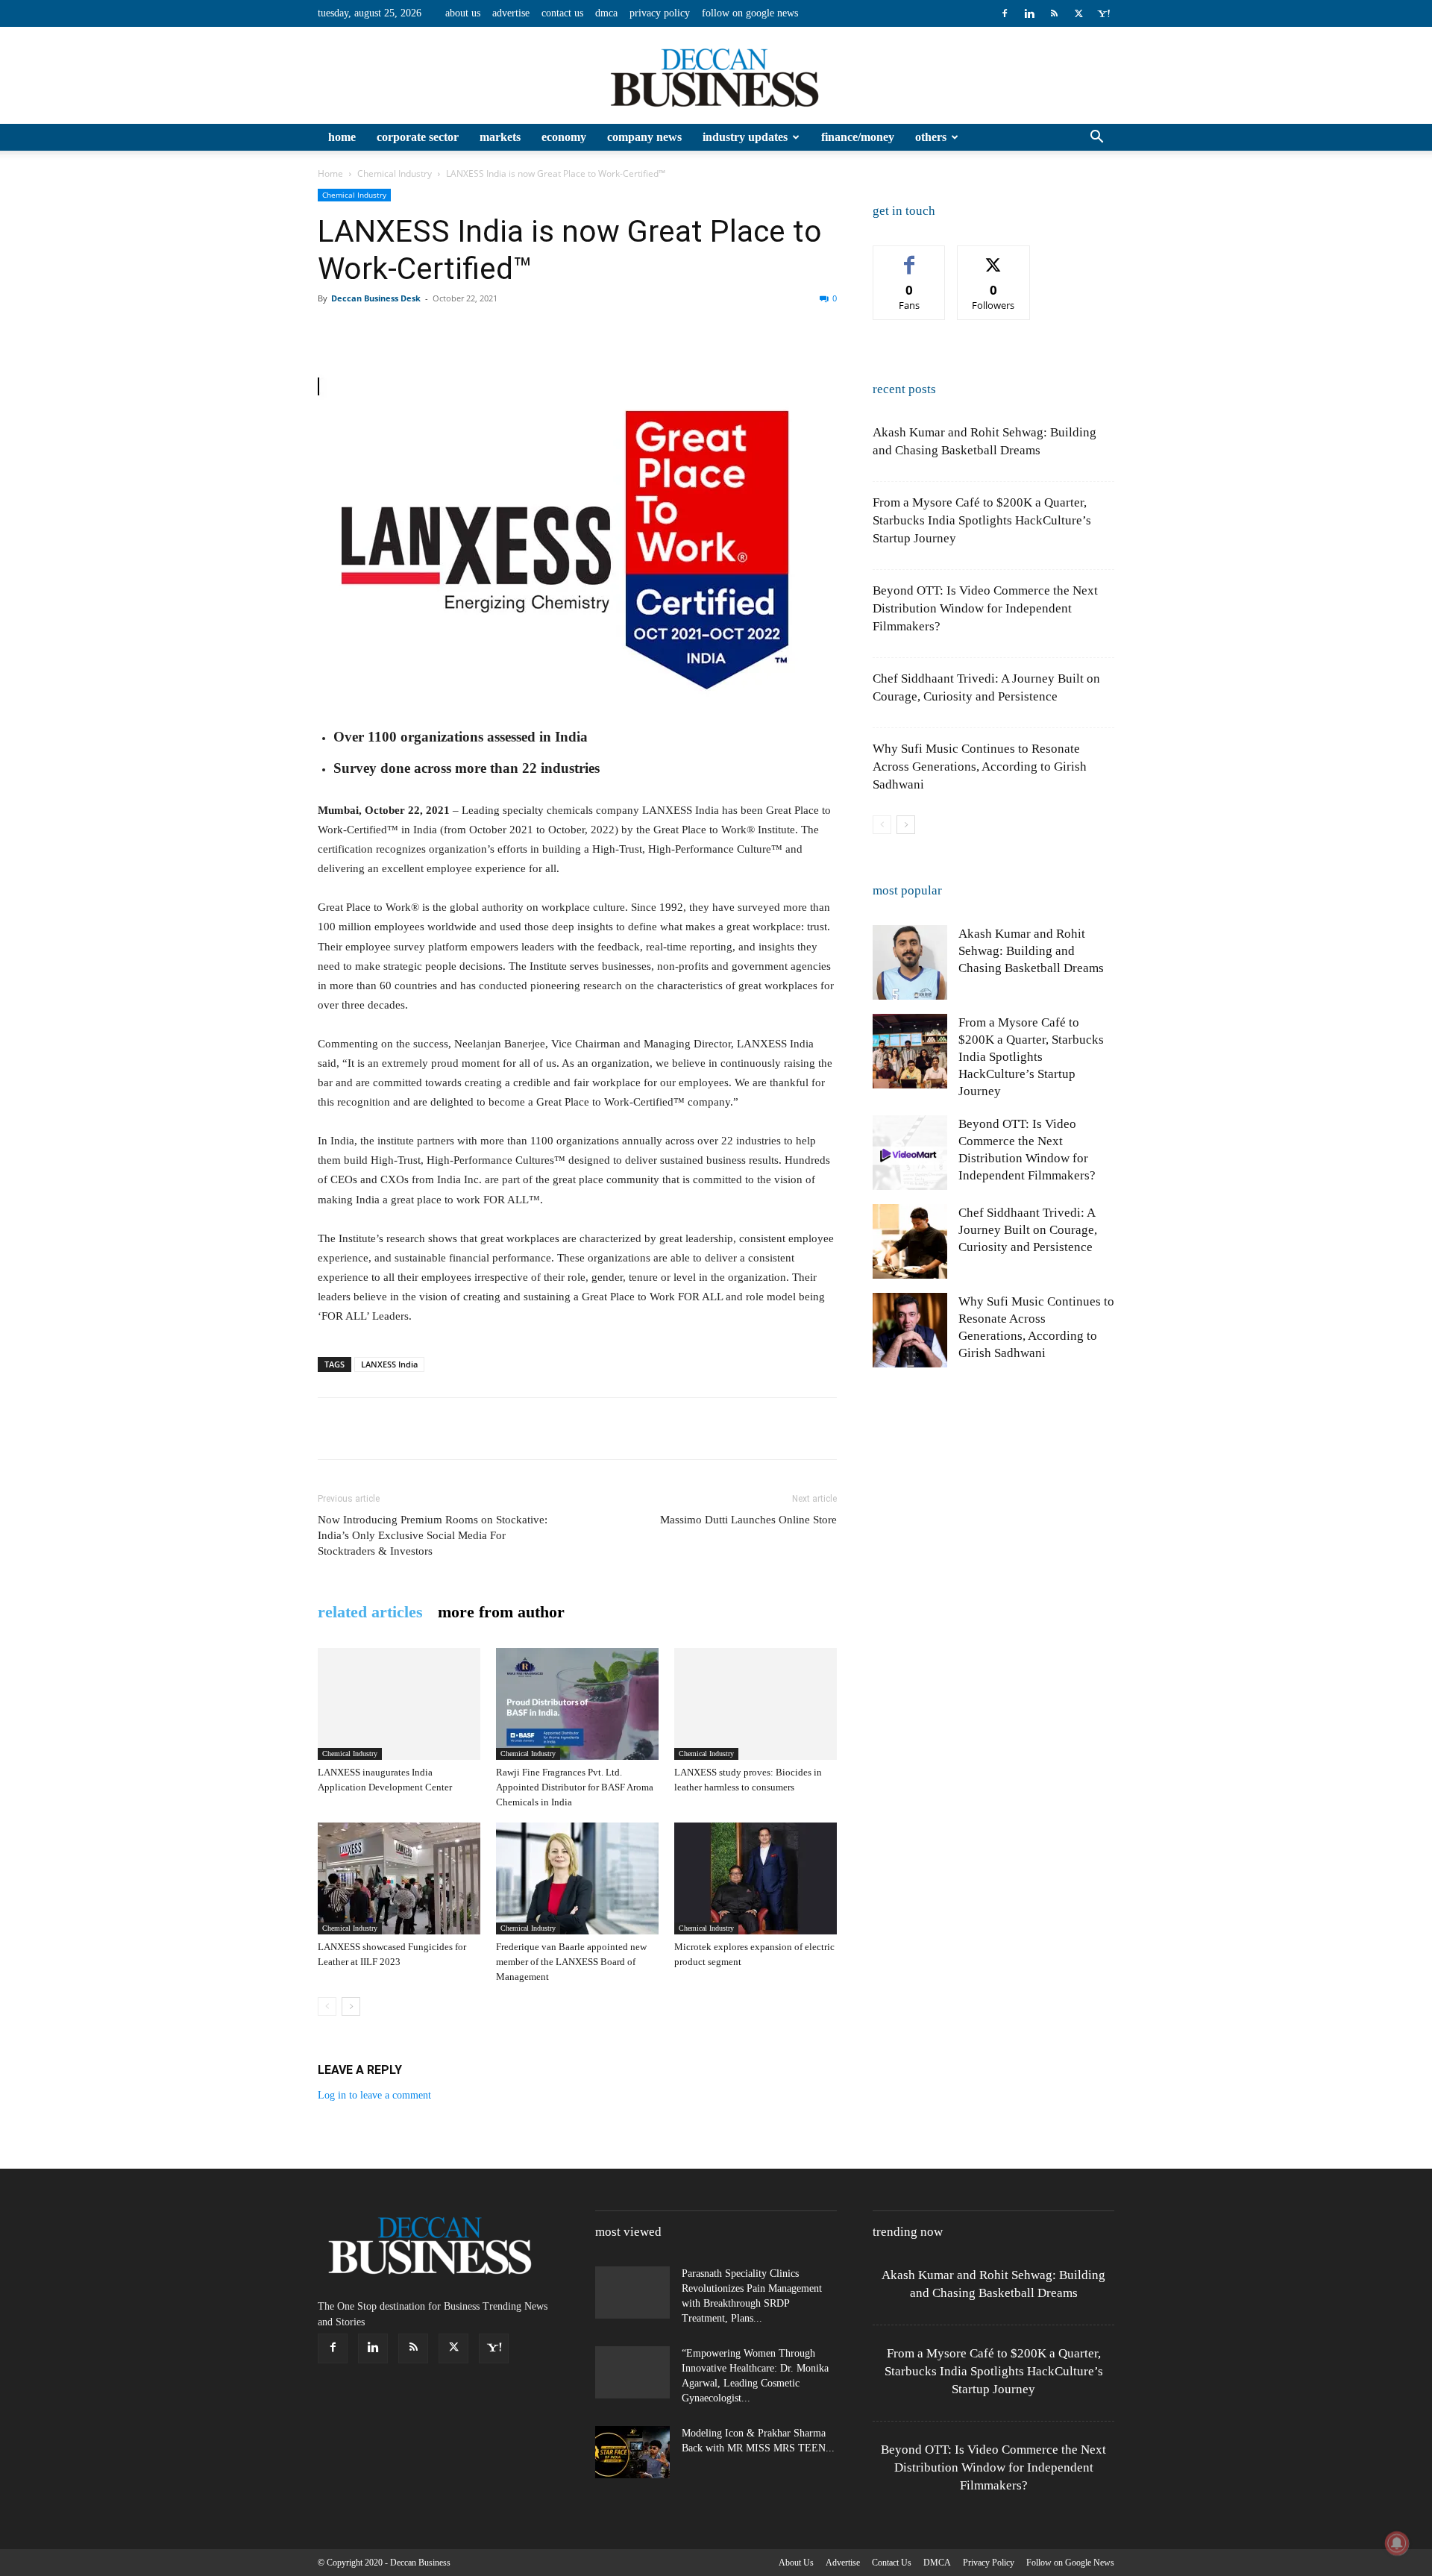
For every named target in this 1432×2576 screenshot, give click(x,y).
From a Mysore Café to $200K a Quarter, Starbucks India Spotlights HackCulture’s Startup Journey (982, 520)
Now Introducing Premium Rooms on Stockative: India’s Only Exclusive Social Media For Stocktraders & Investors (433, 1535)
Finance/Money (858, 137)
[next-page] (351, 2006)
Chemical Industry (395, 173)
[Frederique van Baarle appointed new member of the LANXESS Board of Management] (577, 1878)
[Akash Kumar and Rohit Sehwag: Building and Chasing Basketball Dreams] (910, 962)
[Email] (538, 332)
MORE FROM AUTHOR (501, 1612)
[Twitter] (1078, 13)
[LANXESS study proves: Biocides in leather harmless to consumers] (756, 1704)
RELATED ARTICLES (370, 1612)
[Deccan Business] (716, 76)
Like (910, 257)
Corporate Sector (418, 137)
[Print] (573, 332)
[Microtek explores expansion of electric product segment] (756, 1878)
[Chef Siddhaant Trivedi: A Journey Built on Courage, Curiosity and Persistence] (910, 1241)
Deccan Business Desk (376, 298)
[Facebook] (1005, 13)
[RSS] (1054, 13)
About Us (463, 13)
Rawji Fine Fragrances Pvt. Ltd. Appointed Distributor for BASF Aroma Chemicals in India (575, 1787)
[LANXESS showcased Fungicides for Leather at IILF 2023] (399, 1878)
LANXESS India (389, 1364)
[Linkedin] (1029, 13)
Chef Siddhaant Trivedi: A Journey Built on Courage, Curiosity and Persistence (1028, 1230)
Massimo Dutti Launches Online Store (748, 1520)
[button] (1096, 138)
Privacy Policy (660, 13)
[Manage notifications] (1397, 2543)
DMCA (606, 13)
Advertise (511, 13)
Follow (994, 257)
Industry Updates (745, 137)
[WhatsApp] (436, 332)
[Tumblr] (607, 332)
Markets (500, 137)
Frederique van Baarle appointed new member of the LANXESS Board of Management (571, 1962)
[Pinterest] (401, 332)
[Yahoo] (1103, 13)
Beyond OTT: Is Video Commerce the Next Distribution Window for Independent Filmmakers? (985, 608)
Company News (644, 137)
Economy (564, 137)
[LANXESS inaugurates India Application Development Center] (399, 1704)
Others (931, 137)
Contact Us (562, 13)
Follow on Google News (750, 13)
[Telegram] (641, 332)
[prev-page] (327, 2006)
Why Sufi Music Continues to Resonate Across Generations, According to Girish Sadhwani (980, 767)
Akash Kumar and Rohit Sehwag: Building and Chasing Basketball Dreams (1031, 951)
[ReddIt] (504, 332)
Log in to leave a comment (374, 2095)
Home (342, 137)
